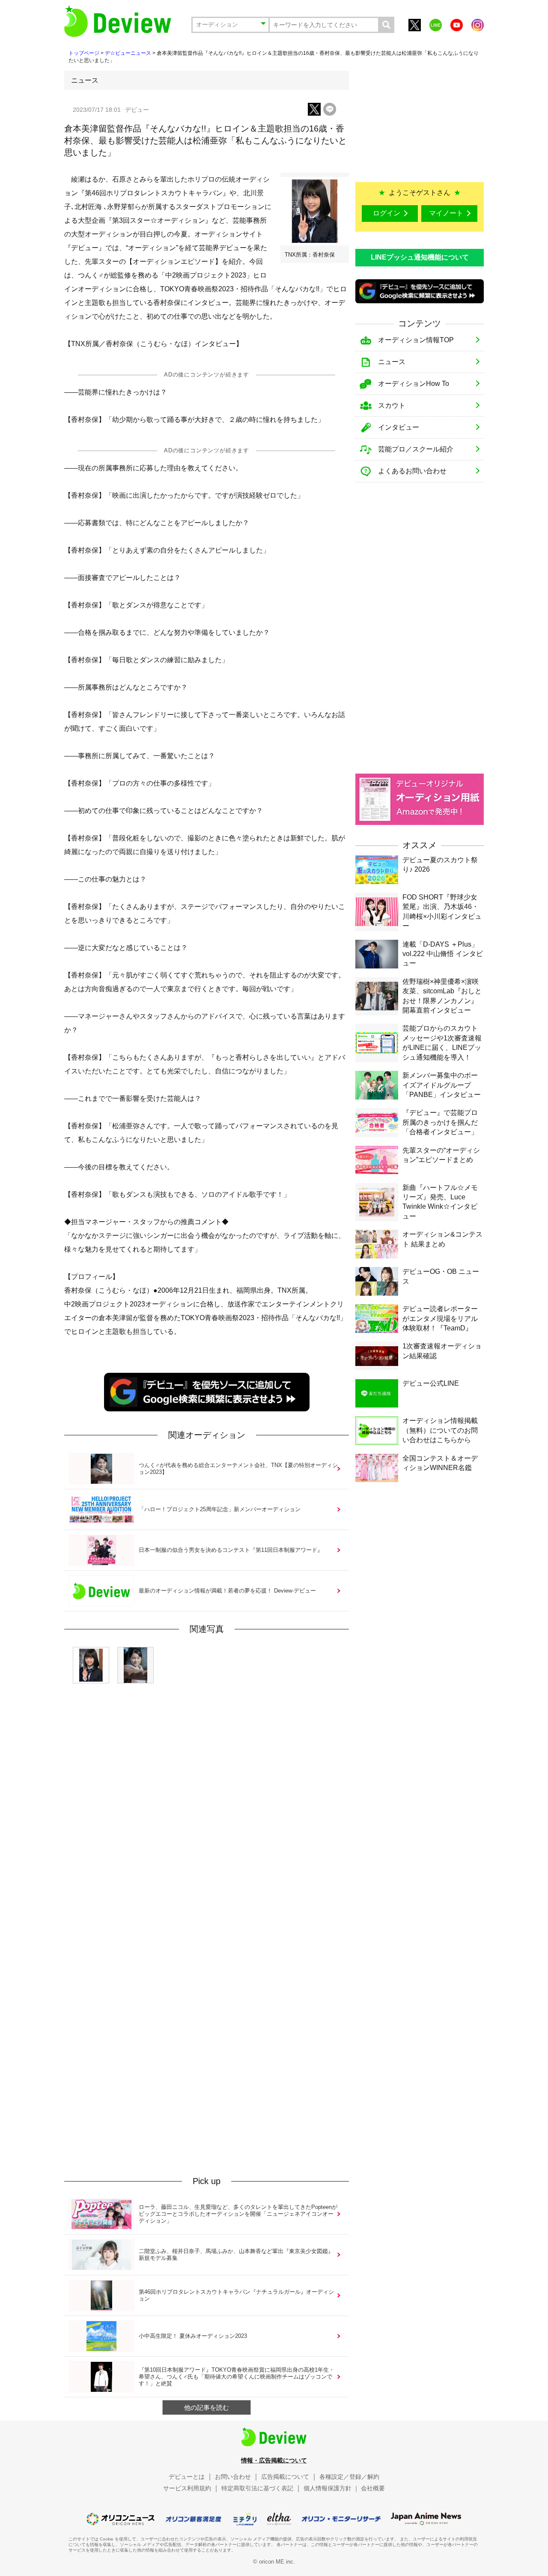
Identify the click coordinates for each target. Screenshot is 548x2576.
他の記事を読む (207, 2407)
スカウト (392, 405)
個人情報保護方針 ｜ (331, 2488)
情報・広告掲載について (274, 2460)
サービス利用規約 (187, 2488)
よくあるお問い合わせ (412, 471)
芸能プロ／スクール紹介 (416, 449)
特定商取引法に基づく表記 (257, 2488)
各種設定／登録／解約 (349, 2477)
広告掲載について (285, 2477)
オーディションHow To (414, 384)
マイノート (446, 213)
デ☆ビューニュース (128, 53)
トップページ (84, 53)
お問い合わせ (233, 2477)
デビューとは (187, 2477)
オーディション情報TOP (416, 340)
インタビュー (399, 427)
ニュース (392, 362)
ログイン (387, 213)
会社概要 (373, 2488)
